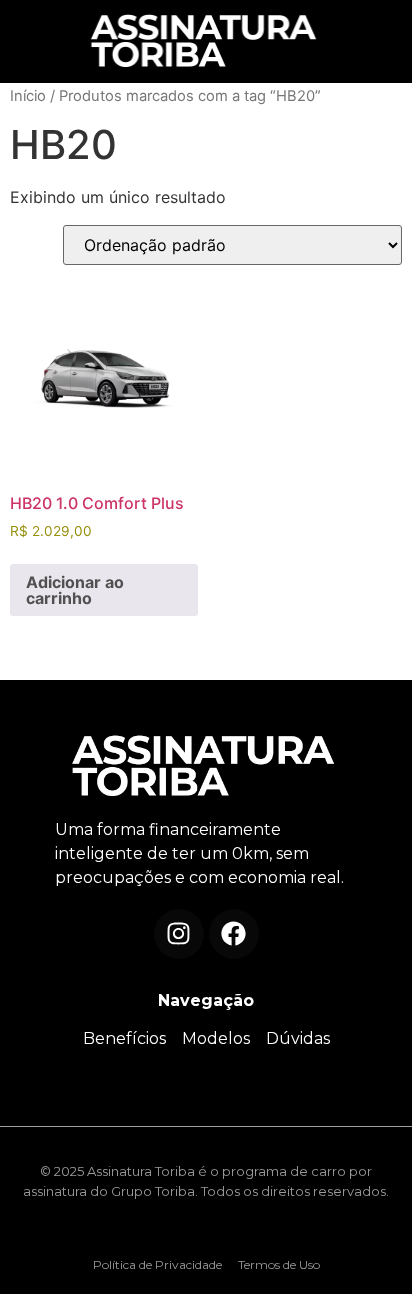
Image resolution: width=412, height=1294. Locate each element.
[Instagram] (179, 934)
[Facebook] (234, 934)
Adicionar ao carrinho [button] (75, 590)
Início (28, 96)
